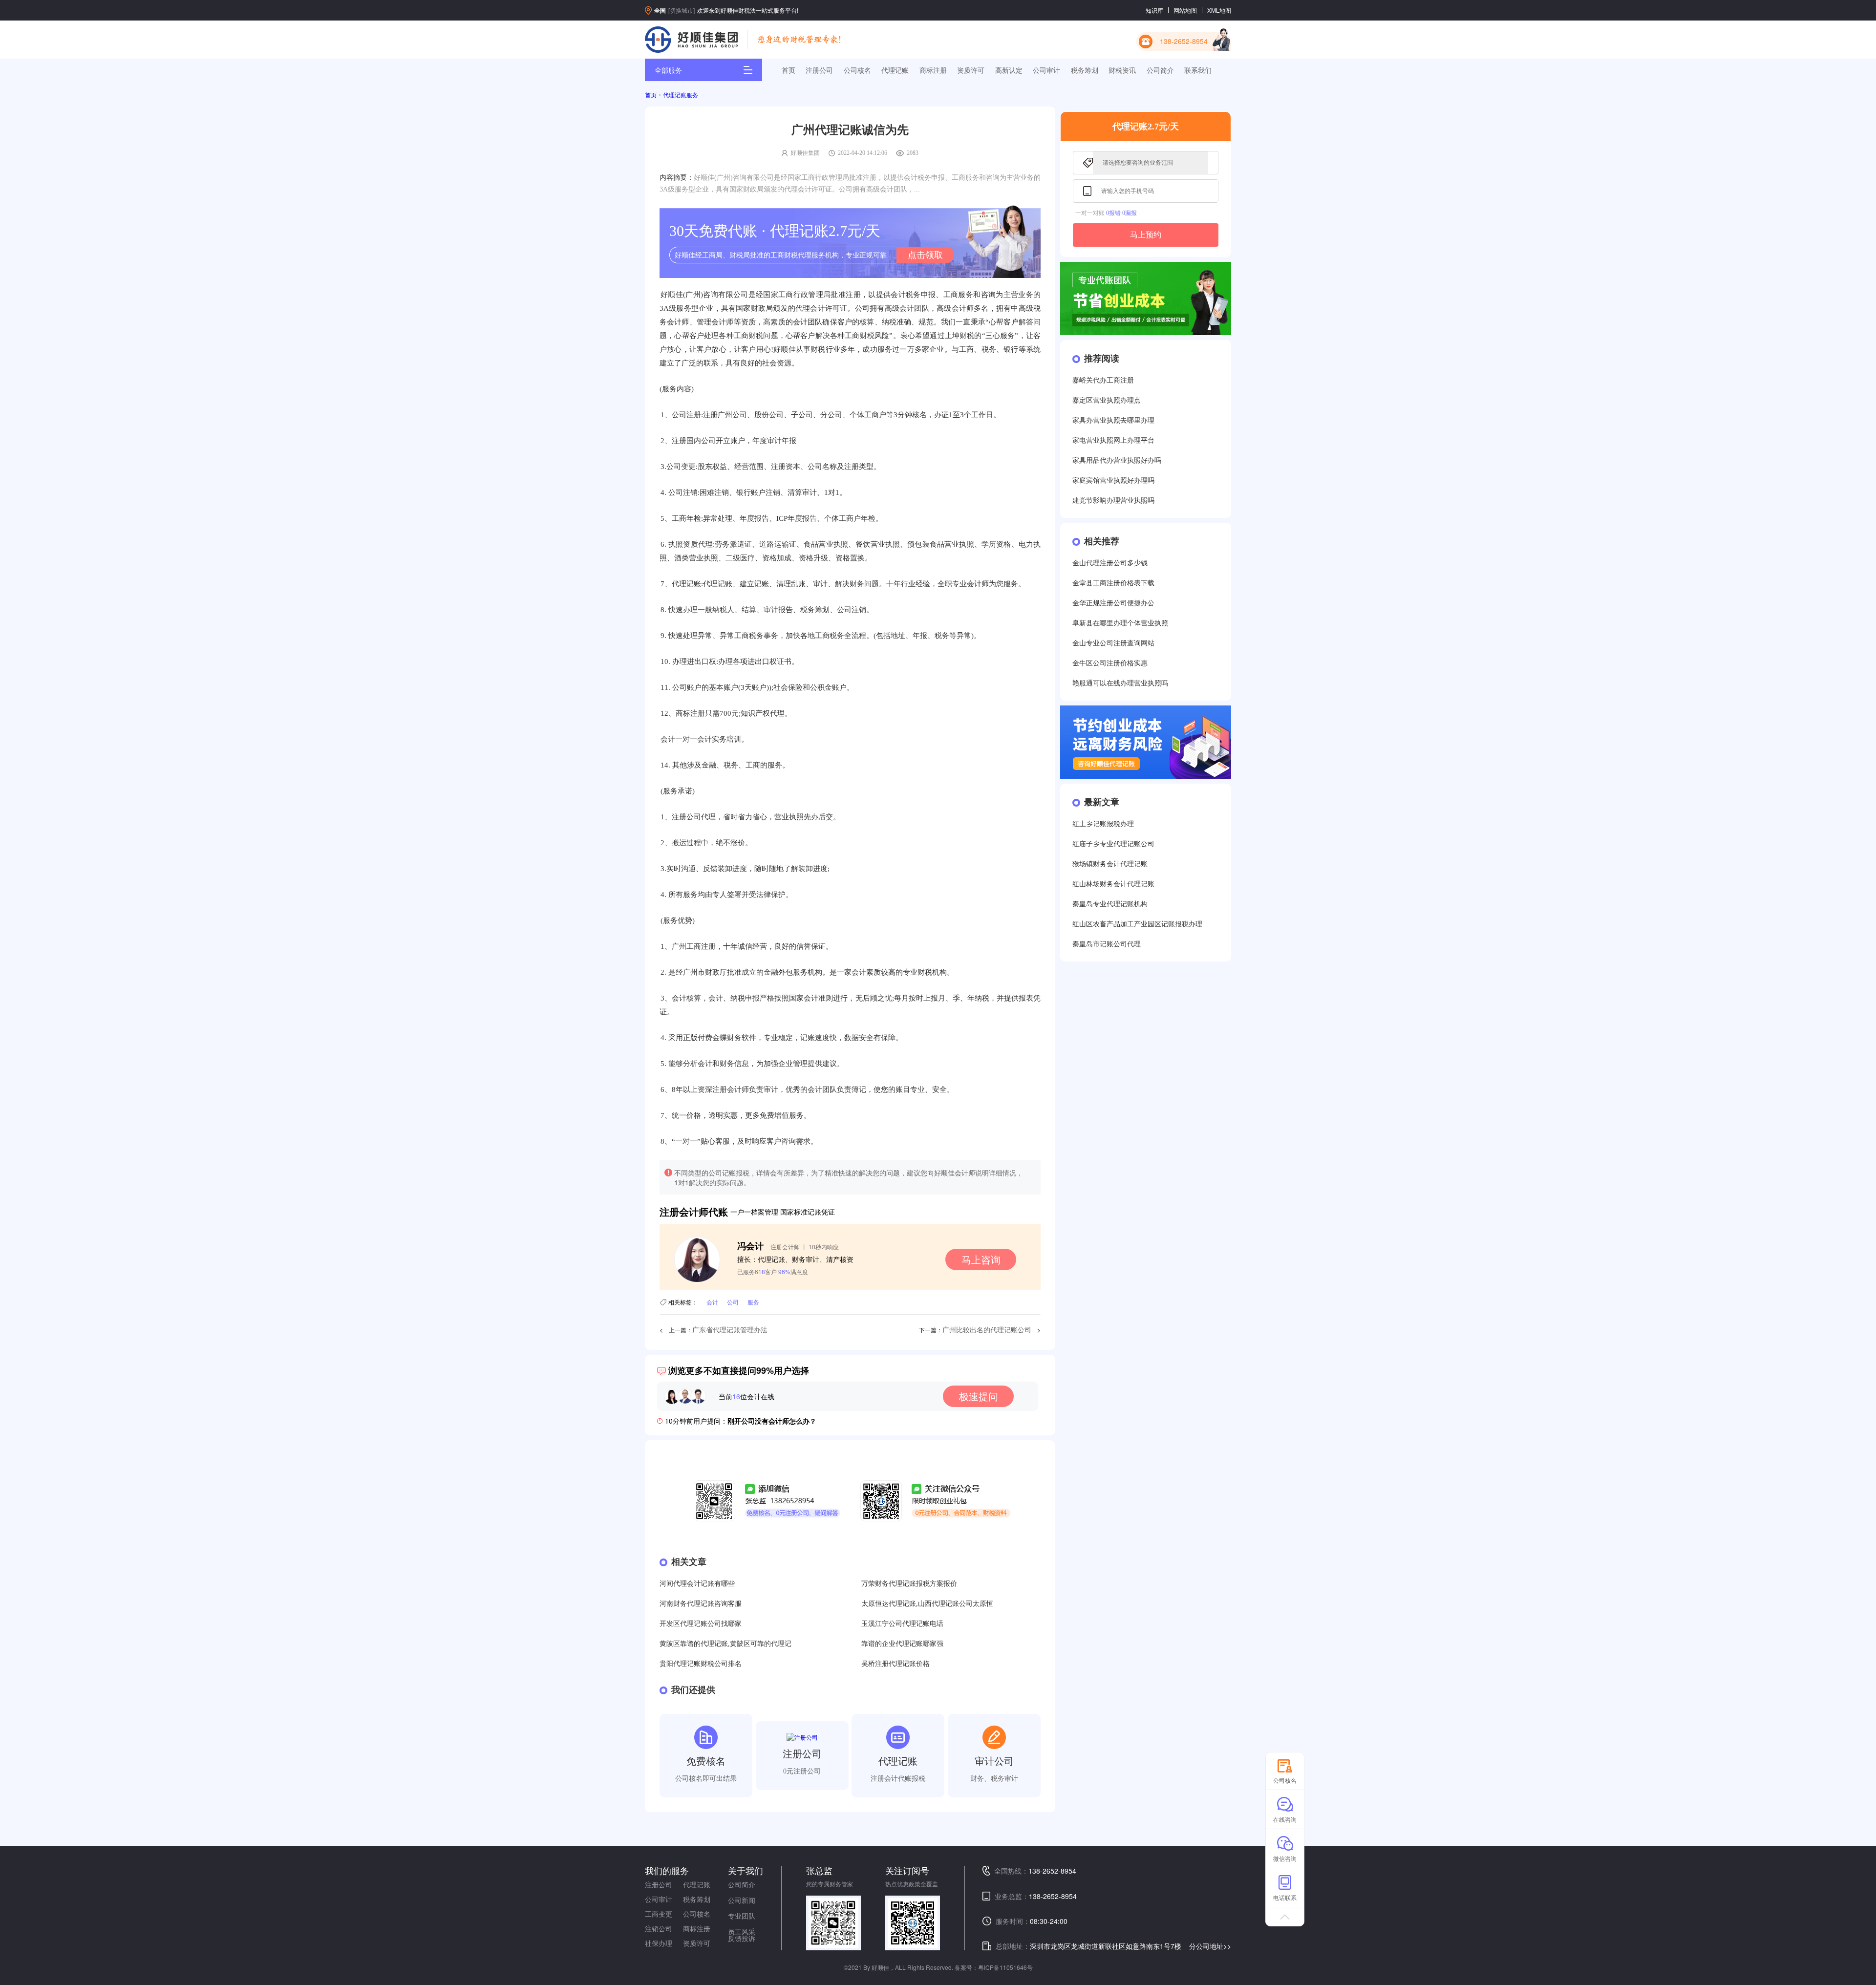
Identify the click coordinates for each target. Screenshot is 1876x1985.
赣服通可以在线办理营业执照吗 (1120, 683)
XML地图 (1219, 10)
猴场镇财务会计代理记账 (1110, 864)
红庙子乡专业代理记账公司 (1113, 844)
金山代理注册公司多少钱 (1110, 563)
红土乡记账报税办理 (1103, 824)
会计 (712, 1302)
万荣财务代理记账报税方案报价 (909, 1584)
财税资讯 (1122, 70)
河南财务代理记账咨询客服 (701, 1604)
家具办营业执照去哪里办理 (1113, 420)
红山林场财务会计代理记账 (1113, 884)
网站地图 (1185, 10)
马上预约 (1146, 235)
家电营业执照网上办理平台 (1113, 440)
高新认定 (1009, 70)
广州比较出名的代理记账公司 (987, 1330)
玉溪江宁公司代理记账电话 (902, 1624)
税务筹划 (1085, 70)
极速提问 (979, 1396)
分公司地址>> (1210, 1946)
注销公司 (659, 1928)
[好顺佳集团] (691, 40)
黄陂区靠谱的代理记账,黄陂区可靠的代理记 (725, 1644)
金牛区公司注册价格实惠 (1110, 663)
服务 (753, 1302)
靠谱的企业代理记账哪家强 (902, 1644)
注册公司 (819, 70)
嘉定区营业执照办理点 (1107, 400)
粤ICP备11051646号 (1005, 1967)
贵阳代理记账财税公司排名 (701, 1664)
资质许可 (971, 70)
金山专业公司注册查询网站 (1113, 643)
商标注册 (933, 70)
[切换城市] (682, 10)
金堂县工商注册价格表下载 (1113, 583)
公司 (733, 1302)
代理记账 (895, 70)
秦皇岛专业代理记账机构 (1110, 904)
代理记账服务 (681, 95)
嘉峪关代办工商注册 (1103, 380)
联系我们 (1198, 70)
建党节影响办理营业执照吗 (1113, 501)
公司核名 (857, 70)
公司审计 (1046, 70)
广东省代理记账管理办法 (730, 1330)
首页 (789, 70)
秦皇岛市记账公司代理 (1107, 944)
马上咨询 (981, 1259)
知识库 (1154, 10)
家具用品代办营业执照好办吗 (1117, 460)
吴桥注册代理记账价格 (895, 1664)
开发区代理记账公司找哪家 (701, 1624)
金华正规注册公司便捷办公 (1113, 603)
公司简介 (1160, 70)
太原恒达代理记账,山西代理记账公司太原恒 (927, 1604)
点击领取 (925, 255)
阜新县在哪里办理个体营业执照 (1120, 623)
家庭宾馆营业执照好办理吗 (1113, 480)
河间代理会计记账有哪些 (697, 1584)
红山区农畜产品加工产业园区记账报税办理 (1137, 924)
